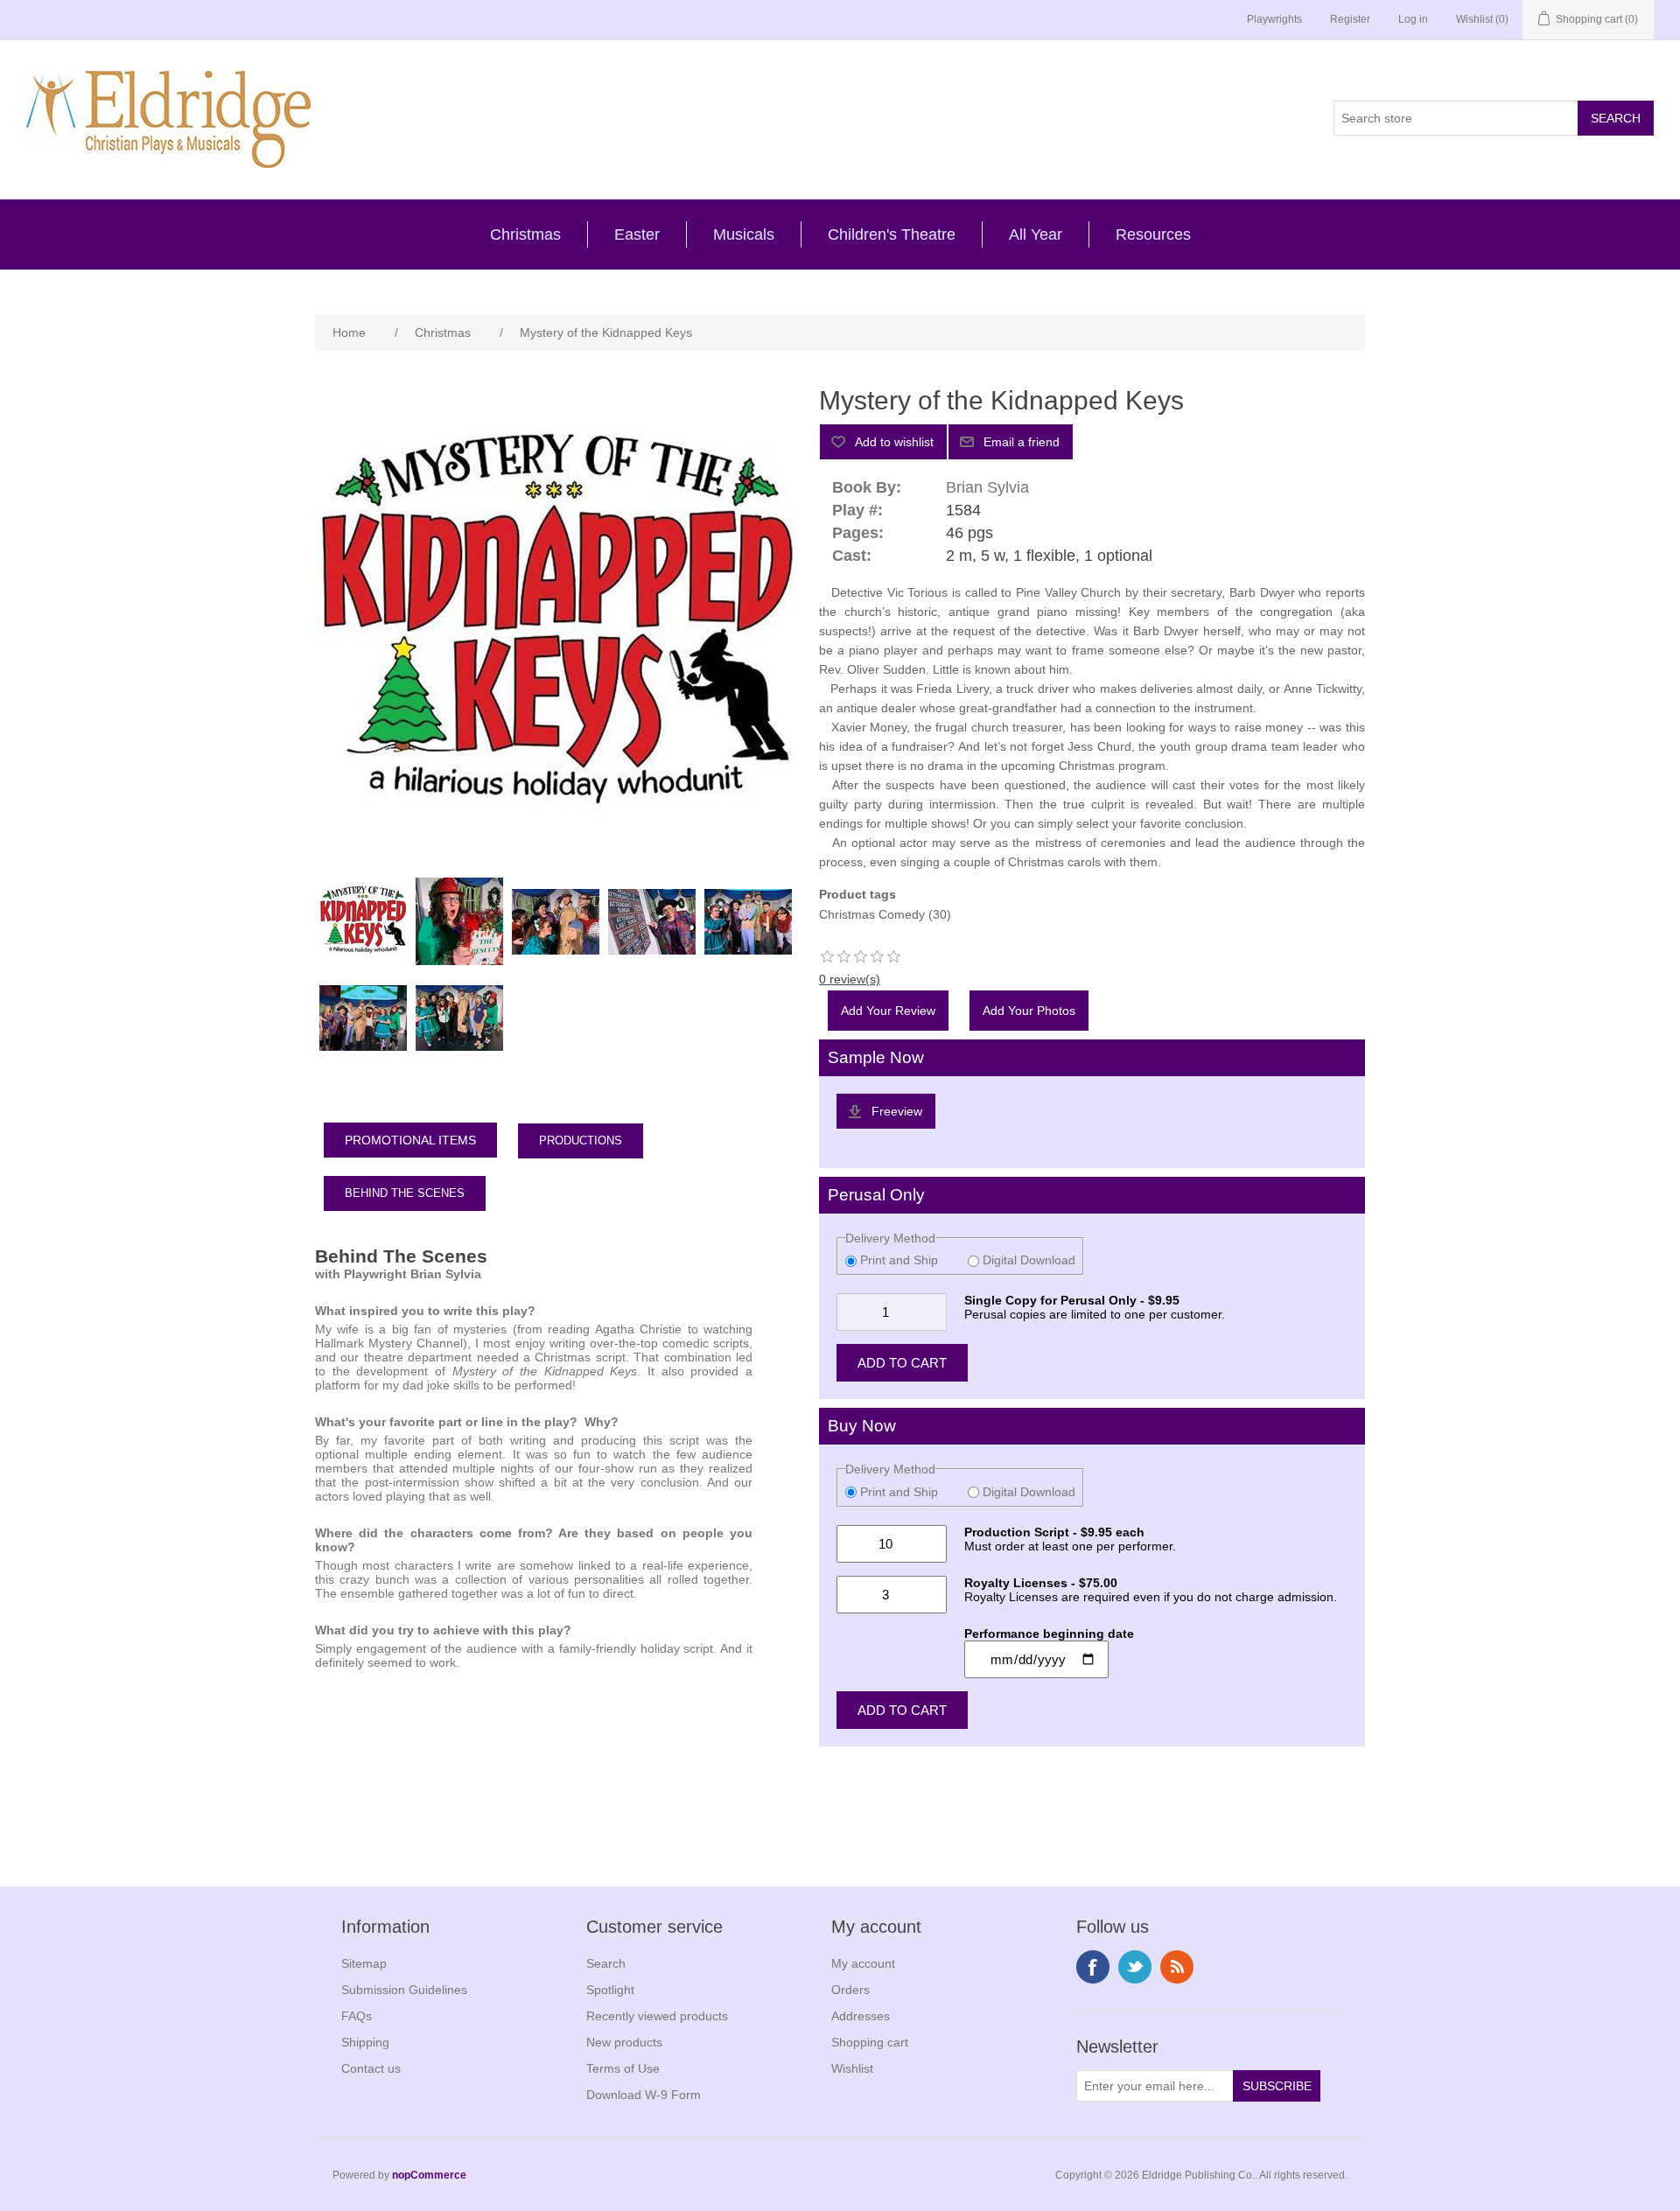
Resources (1153, 234)
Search (606, 1963)
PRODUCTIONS (581, 1140)
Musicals (744, 234)
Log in (1413, 19)
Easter (637, 234)
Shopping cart (870, 2042)
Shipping (365, 2042)
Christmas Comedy (872, 914)
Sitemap (364, 1963)
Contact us (371, 2068)
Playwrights (1274, 19)
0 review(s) (850, 979)
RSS (1177, 1967)
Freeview (897, 1111)
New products (624, 2042)
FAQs (357, 2016)
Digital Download (1027, 1260)
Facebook (1093, 1967)
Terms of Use (623, 2068)
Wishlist (852, 2068)
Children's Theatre (892, 234)
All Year (1036, 234)
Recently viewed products (657, 2016)
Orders (850, 1990)
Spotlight (610, 1990)
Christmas (525, 234)
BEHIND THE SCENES (405, 1193)
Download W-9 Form (644, 2095)
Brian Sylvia (987, 487)
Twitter (1135, 1967)
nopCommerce (429, 2175)
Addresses (861, 2016)
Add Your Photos (1029, 1011)
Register (1350, 19)
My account (863, 1963)
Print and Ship (899, 1260)
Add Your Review (888, 1011)
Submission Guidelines (404, 1990)
